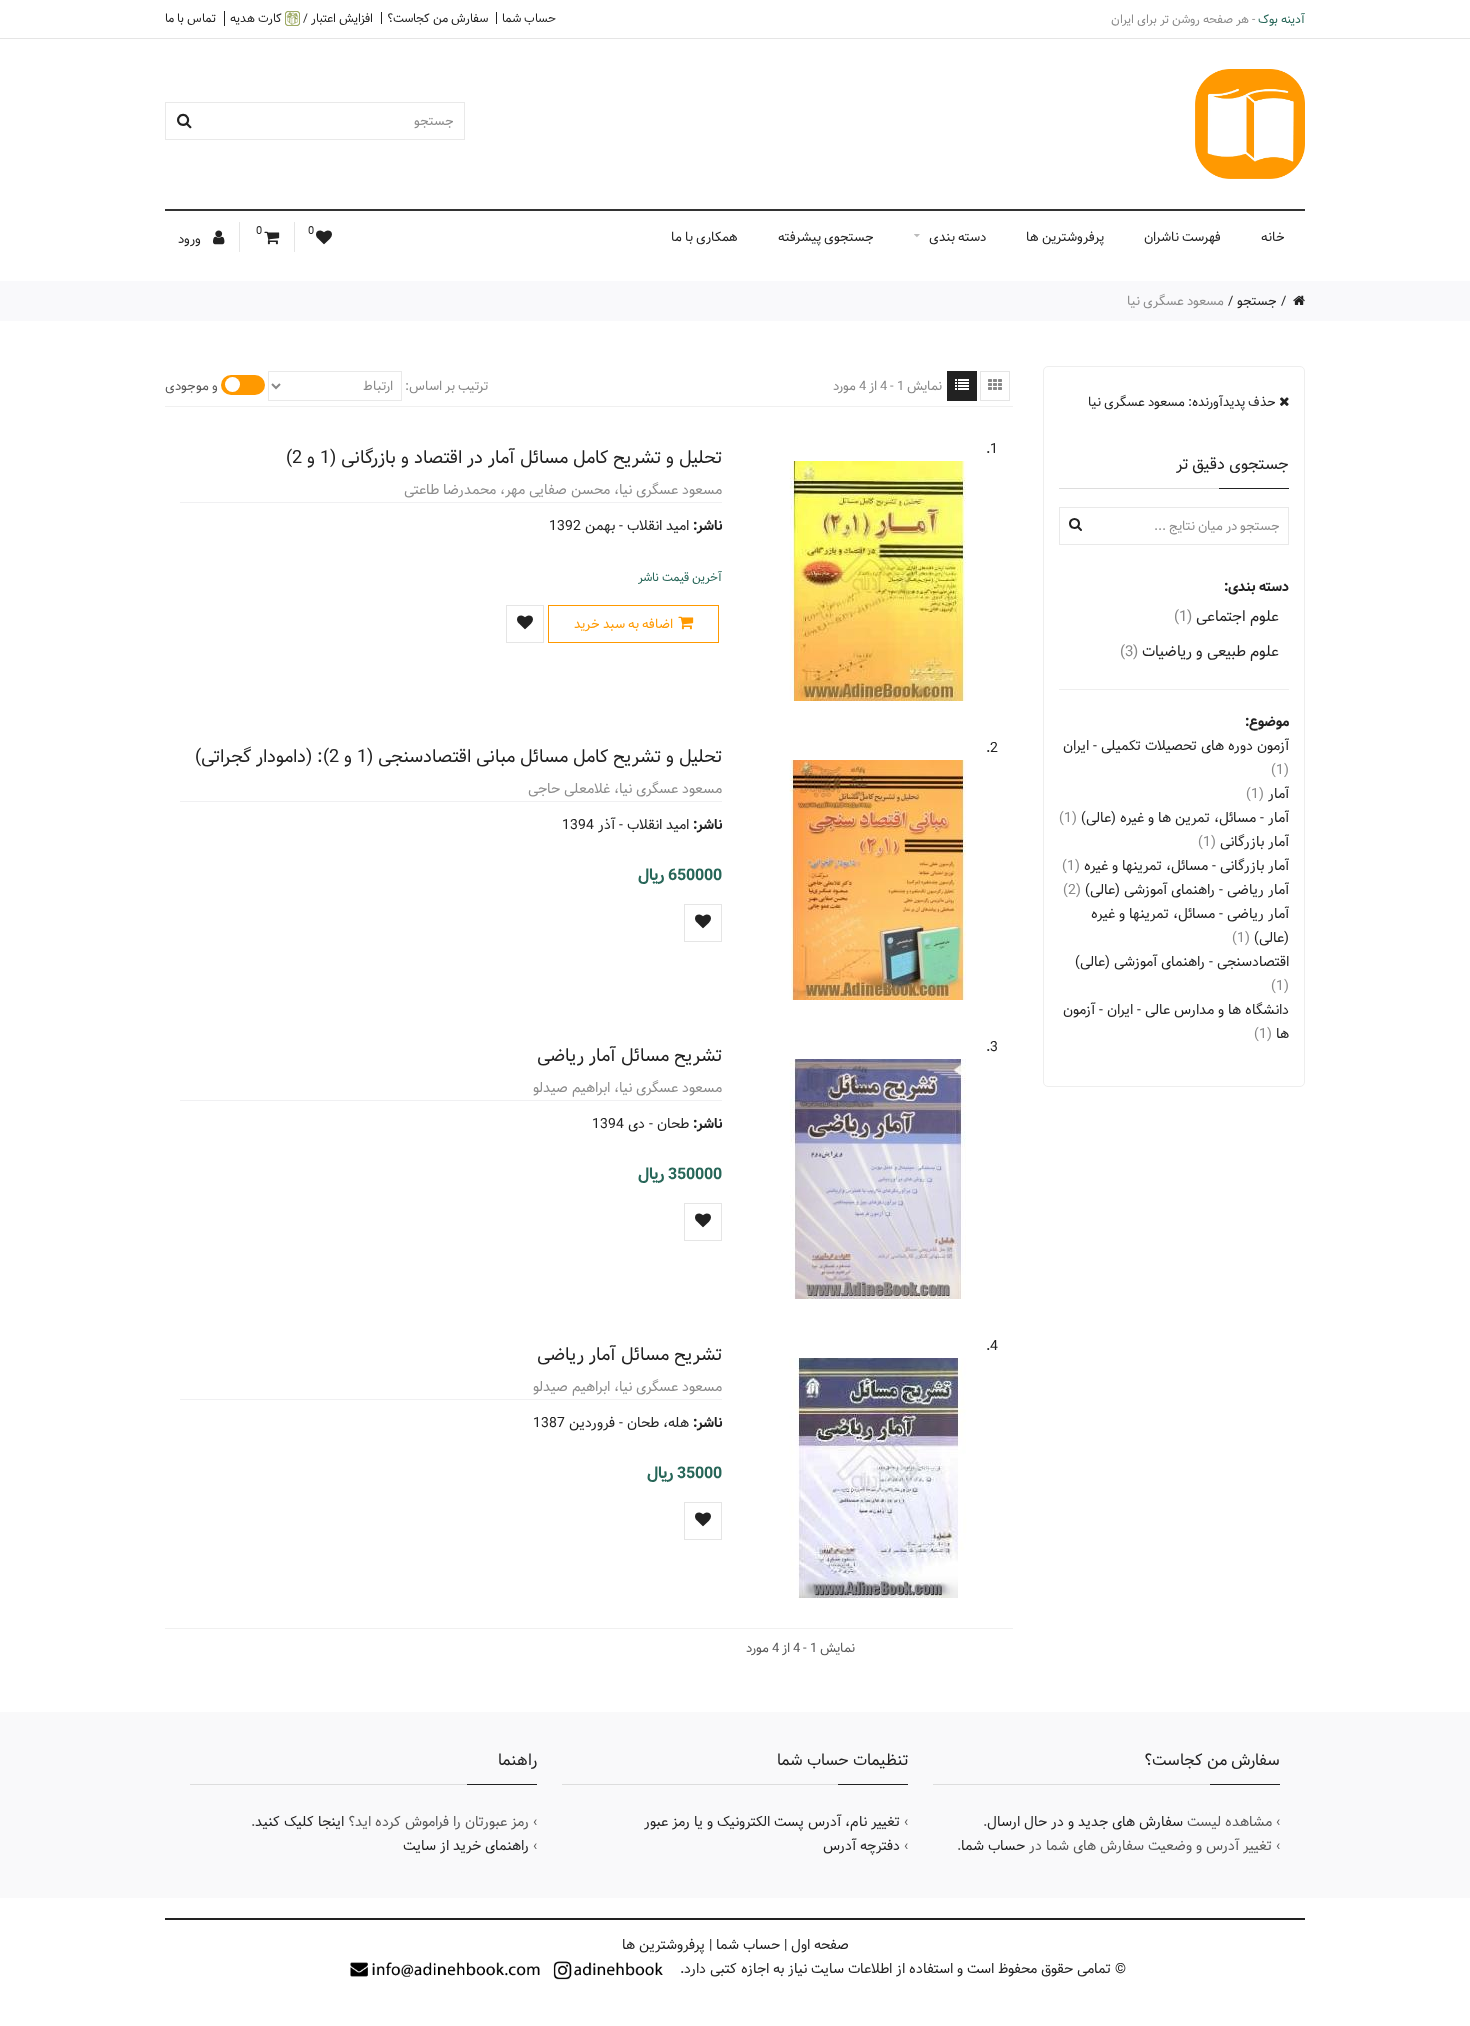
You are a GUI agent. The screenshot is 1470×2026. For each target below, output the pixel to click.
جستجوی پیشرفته (826, 237)
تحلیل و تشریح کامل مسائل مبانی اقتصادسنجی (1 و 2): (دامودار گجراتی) (458, 756)
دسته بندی (957, 237)
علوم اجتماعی (1226, 616)
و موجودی (191, 386)
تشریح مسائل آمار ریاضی (629, 1055)
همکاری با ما (704, 237)
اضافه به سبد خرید (623, 624)
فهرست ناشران (1182, 237)
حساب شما (529, 18)
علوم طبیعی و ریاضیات (1199, 651)
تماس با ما (190, 18)
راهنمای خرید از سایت (466, 1846)
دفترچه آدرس (861, 1846)
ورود (191, 239)
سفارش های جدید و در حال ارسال (1085, 1822)
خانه (1273, 237)
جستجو (1257, 301)
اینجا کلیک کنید (299, 1822)
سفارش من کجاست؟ (437, 18)
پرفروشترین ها (1065, 237)
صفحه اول (820, 1945)
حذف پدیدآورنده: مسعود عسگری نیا (1183, 402)
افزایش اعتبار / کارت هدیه (301, 18)
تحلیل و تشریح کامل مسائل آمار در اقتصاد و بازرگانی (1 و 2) (504, 457)
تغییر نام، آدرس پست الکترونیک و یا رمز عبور (772, 1822)
